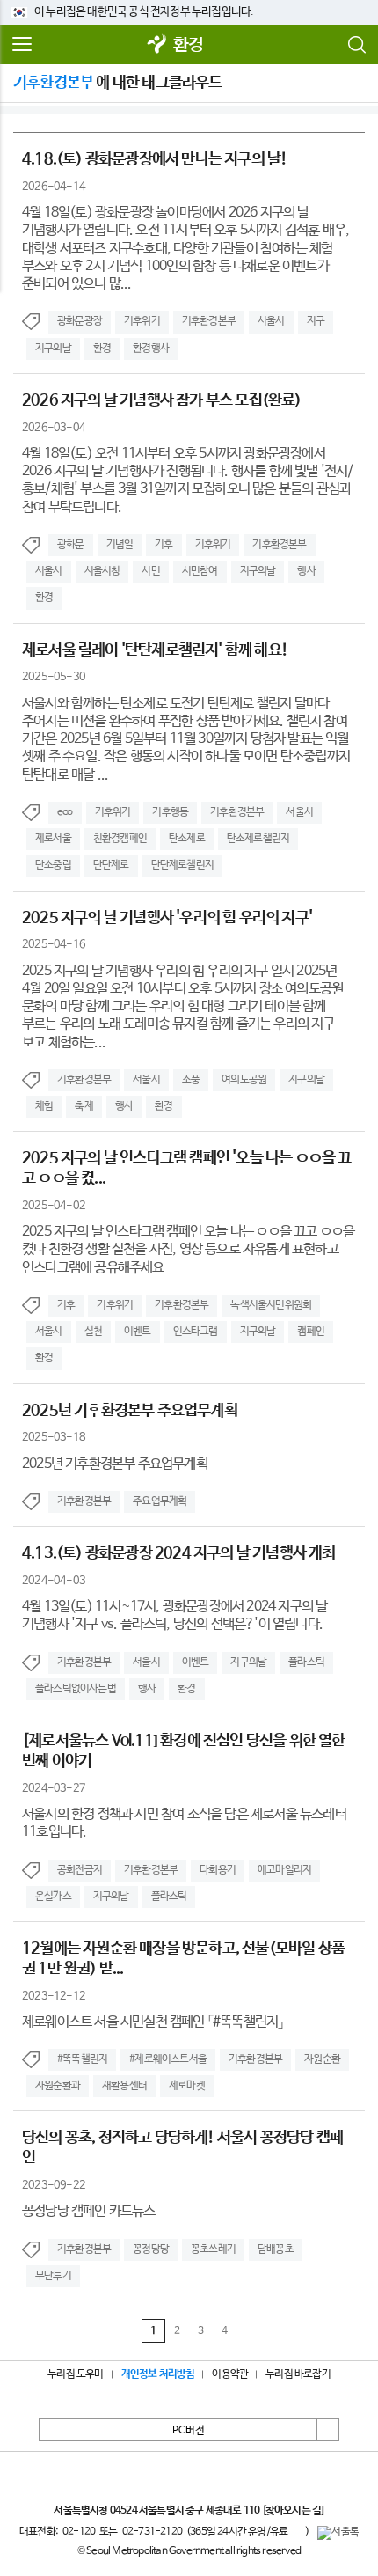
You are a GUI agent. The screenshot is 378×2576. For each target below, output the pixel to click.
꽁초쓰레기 (213, 2249)
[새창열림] (157, 45)
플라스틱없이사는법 (76, 1689)
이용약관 (230, 2374)
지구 (316, 321)
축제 (84, 1106)
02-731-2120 (152, 2532)
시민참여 (200, 571)
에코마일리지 (284, 1870)
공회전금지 (80, 1870)
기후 (164, 545)
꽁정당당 (151, 2249)
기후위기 (142, 321)
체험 (44, 1106)
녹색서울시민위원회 (271, 1305)
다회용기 (218, 1870)
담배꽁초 (276, 2249)
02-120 (79, 2532)
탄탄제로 (111, 865)
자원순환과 (58, 2086)
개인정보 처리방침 (158, 2374)
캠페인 (311, 1332)
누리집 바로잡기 (298, 2374)
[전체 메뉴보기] (22, 45)
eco (65, 812)
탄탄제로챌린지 (182, 865)
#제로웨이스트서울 (168, 2059)
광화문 (71, 545)
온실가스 (53, 1897)
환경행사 (151, 349)
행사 (306, 571)
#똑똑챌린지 (82, 2059)
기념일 (120, 545)
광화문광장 (80, 321)
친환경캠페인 (120, 839)
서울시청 (102, 571)
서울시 (271, 321)
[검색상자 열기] (356, 45)
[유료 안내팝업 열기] (296, 2531)
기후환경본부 (209, 321)
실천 (93, 1332)
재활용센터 (124, 2086)
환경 (188, 45)
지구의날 (53, 349)
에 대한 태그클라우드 (118, 83)
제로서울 (53, 839)
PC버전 (189, 2431)
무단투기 (53, 2276)
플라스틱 (306, 1662)
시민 (150, 571)
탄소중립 (53, 865)
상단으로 (328, 2430)
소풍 (191, 1080)
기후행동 (170, 812)
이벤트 (138, 1332)
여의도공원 (244, 1080)
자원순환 (322, 2059)
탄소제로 (187, 839)
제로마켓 (187, 2086)
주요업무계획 (160, 1501)
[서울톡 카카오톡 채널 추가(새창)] (338, 2533)
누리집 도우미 (75, 2374)
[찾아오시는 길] (293, 2511)
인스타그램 (196, 1332)
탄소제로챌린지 (258, 839)
